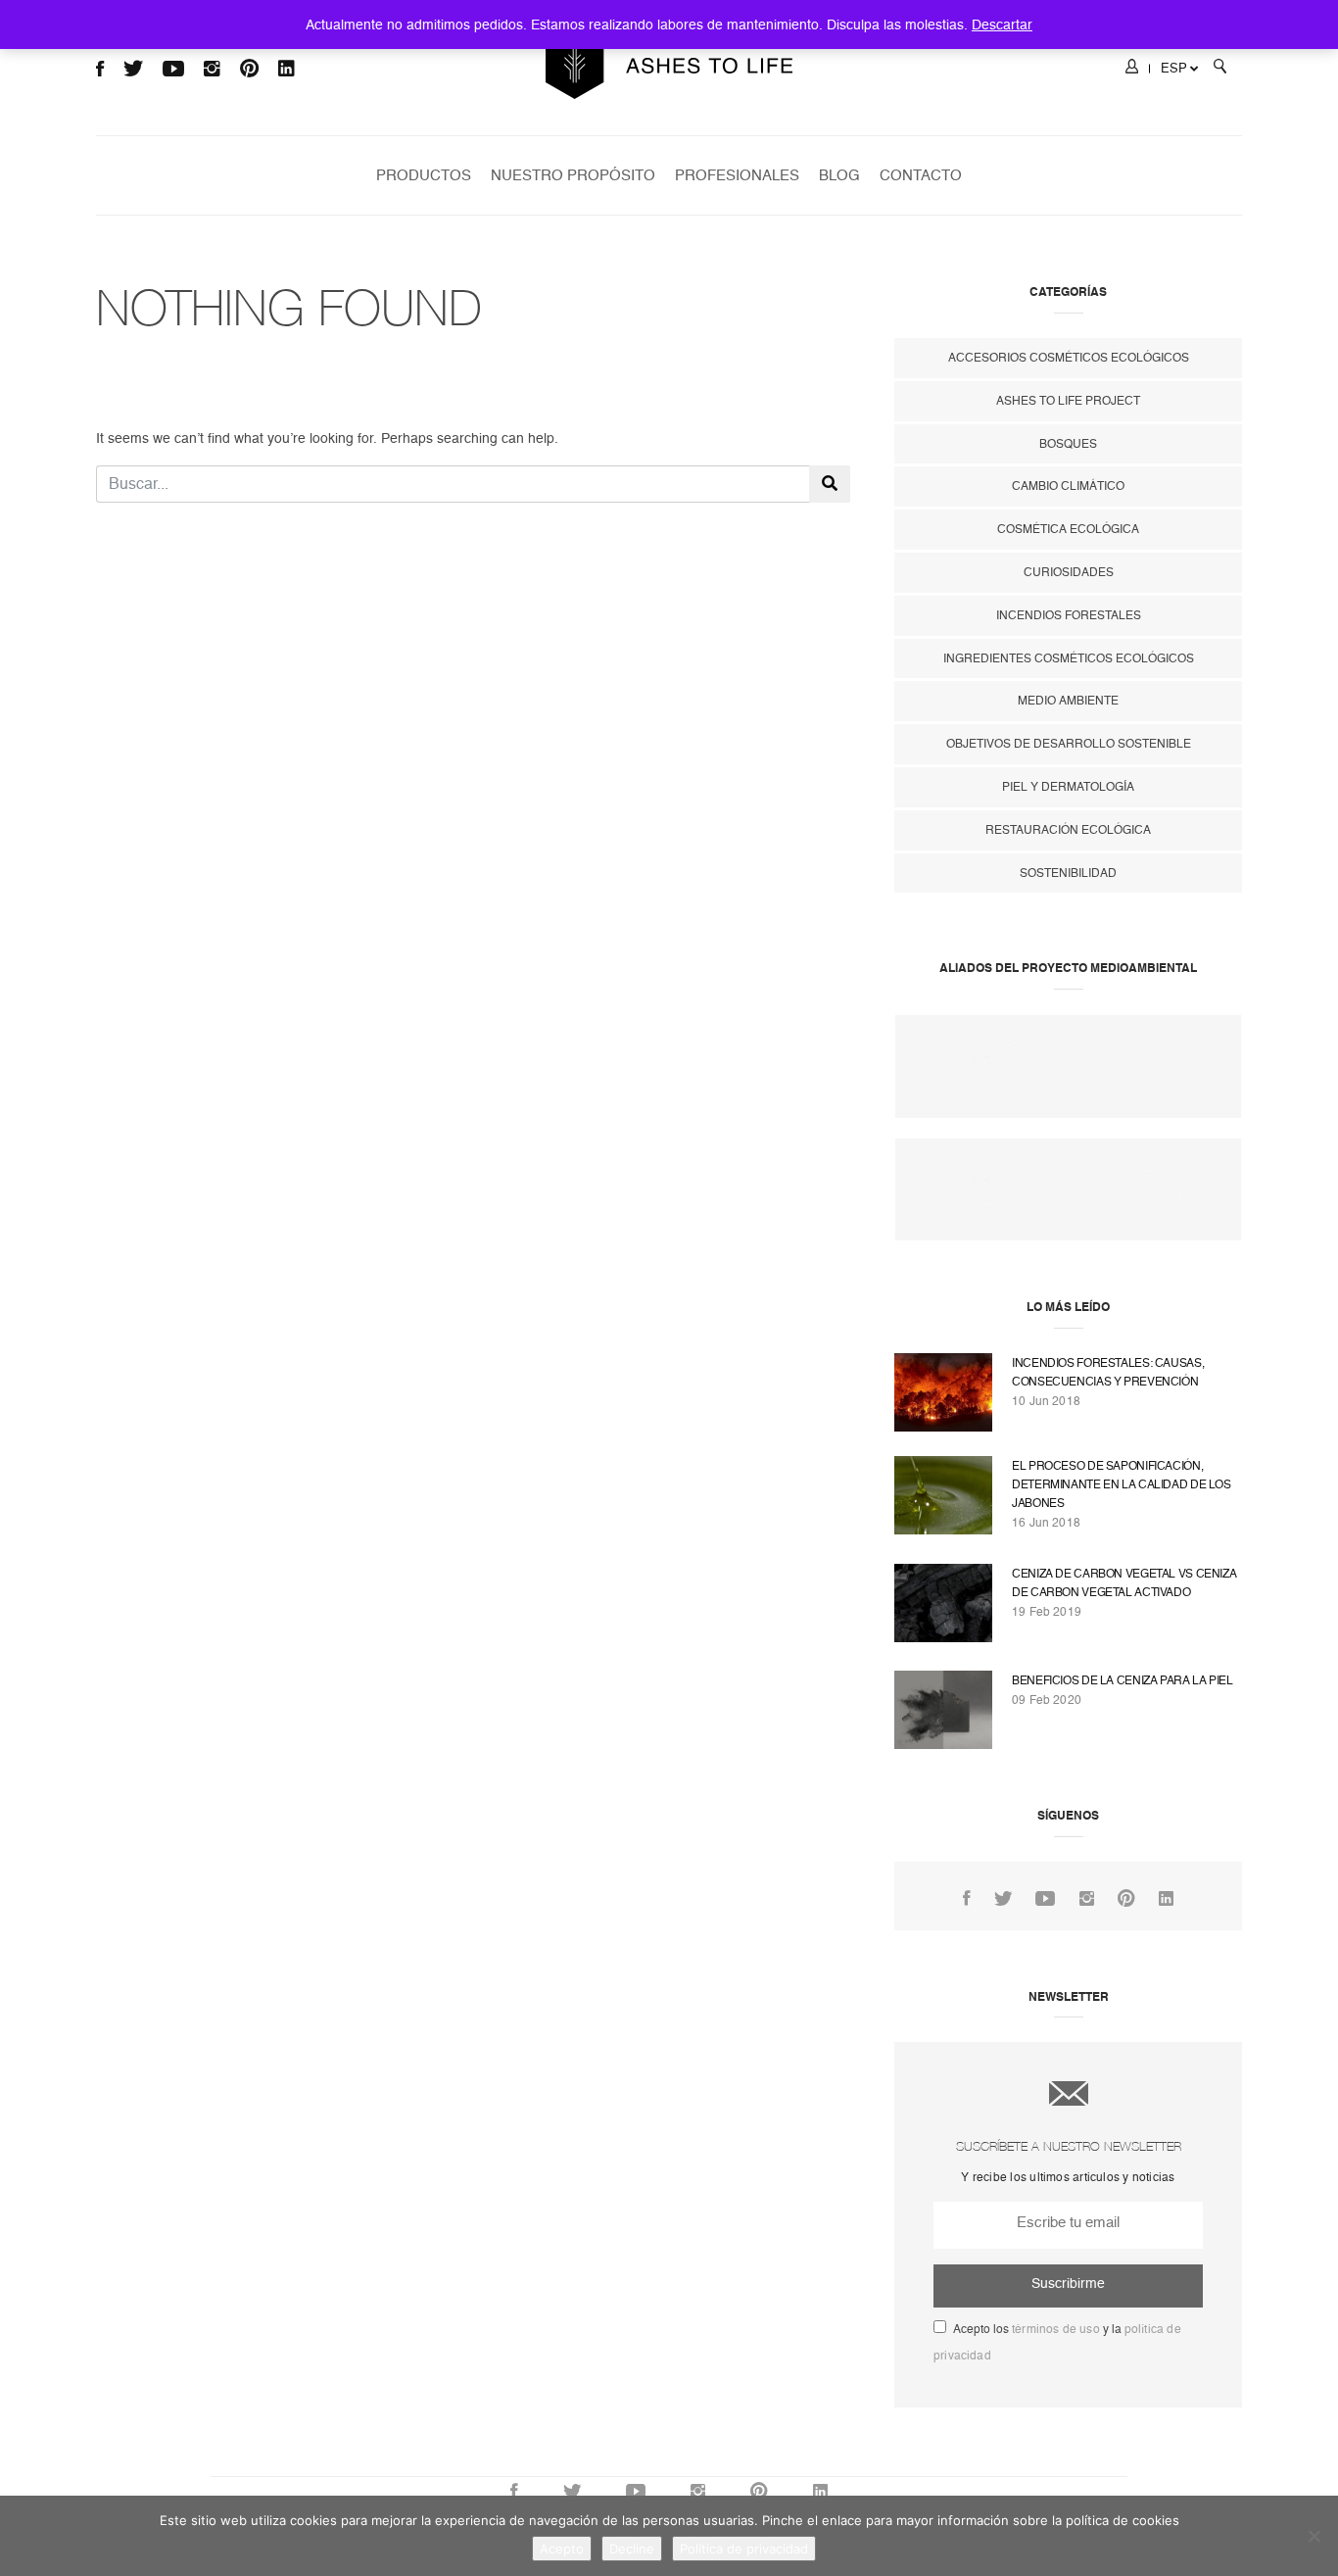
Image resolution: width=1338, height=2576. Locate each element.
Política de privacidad (744, 2549)
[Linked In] (1166, 1899)
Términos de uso (1056, 2329)
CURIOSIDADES (1069, 572)
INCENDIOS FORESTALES (1069, 615)
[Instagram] (1087, 1899)
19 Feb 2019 (1047, 1612)
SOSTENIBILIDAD (1068, 873)
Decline (632, 2549)
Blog (839, 175)
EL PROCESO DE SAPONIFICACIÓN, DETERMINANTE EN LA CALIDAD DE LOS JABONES (1122, 1484)
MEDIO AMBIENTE (1068, 701)
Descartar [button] (1002, 24)
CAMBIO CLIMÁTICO (1068, 486)
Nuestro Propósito (573, 175)
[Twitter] (1003, 1899)
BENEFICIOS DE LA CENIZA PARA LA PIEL (1123, 1680)
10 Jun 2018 (1046, 1401)
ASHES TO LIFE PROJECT (1068, 401)
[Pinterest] (1126, 1899)
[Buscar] (1220, 69)
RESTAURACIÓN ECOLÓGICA (1068, 830)
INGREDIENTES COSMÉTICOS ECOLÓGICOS (1069, 658)
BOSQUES (1068, 444)
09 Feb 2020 (1047, 1700)
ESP (1174, 68)
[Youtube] (1045, 1899)
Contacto (921, 175)
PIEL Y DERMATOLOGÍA (1068, 787)
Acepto (562, 2549)
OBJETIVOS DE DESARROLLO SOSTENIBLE (1069, 744)
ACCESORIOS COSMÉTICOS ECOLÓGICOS (1069, 358)
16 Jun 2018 (1046, 1523)
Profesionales (737, 175)
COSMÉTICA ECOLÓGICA (1068, 529)
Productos (424, 175)
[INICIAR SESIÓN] (1132, 69)
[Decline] (1314, 2536)
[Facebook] (967, 1899)
